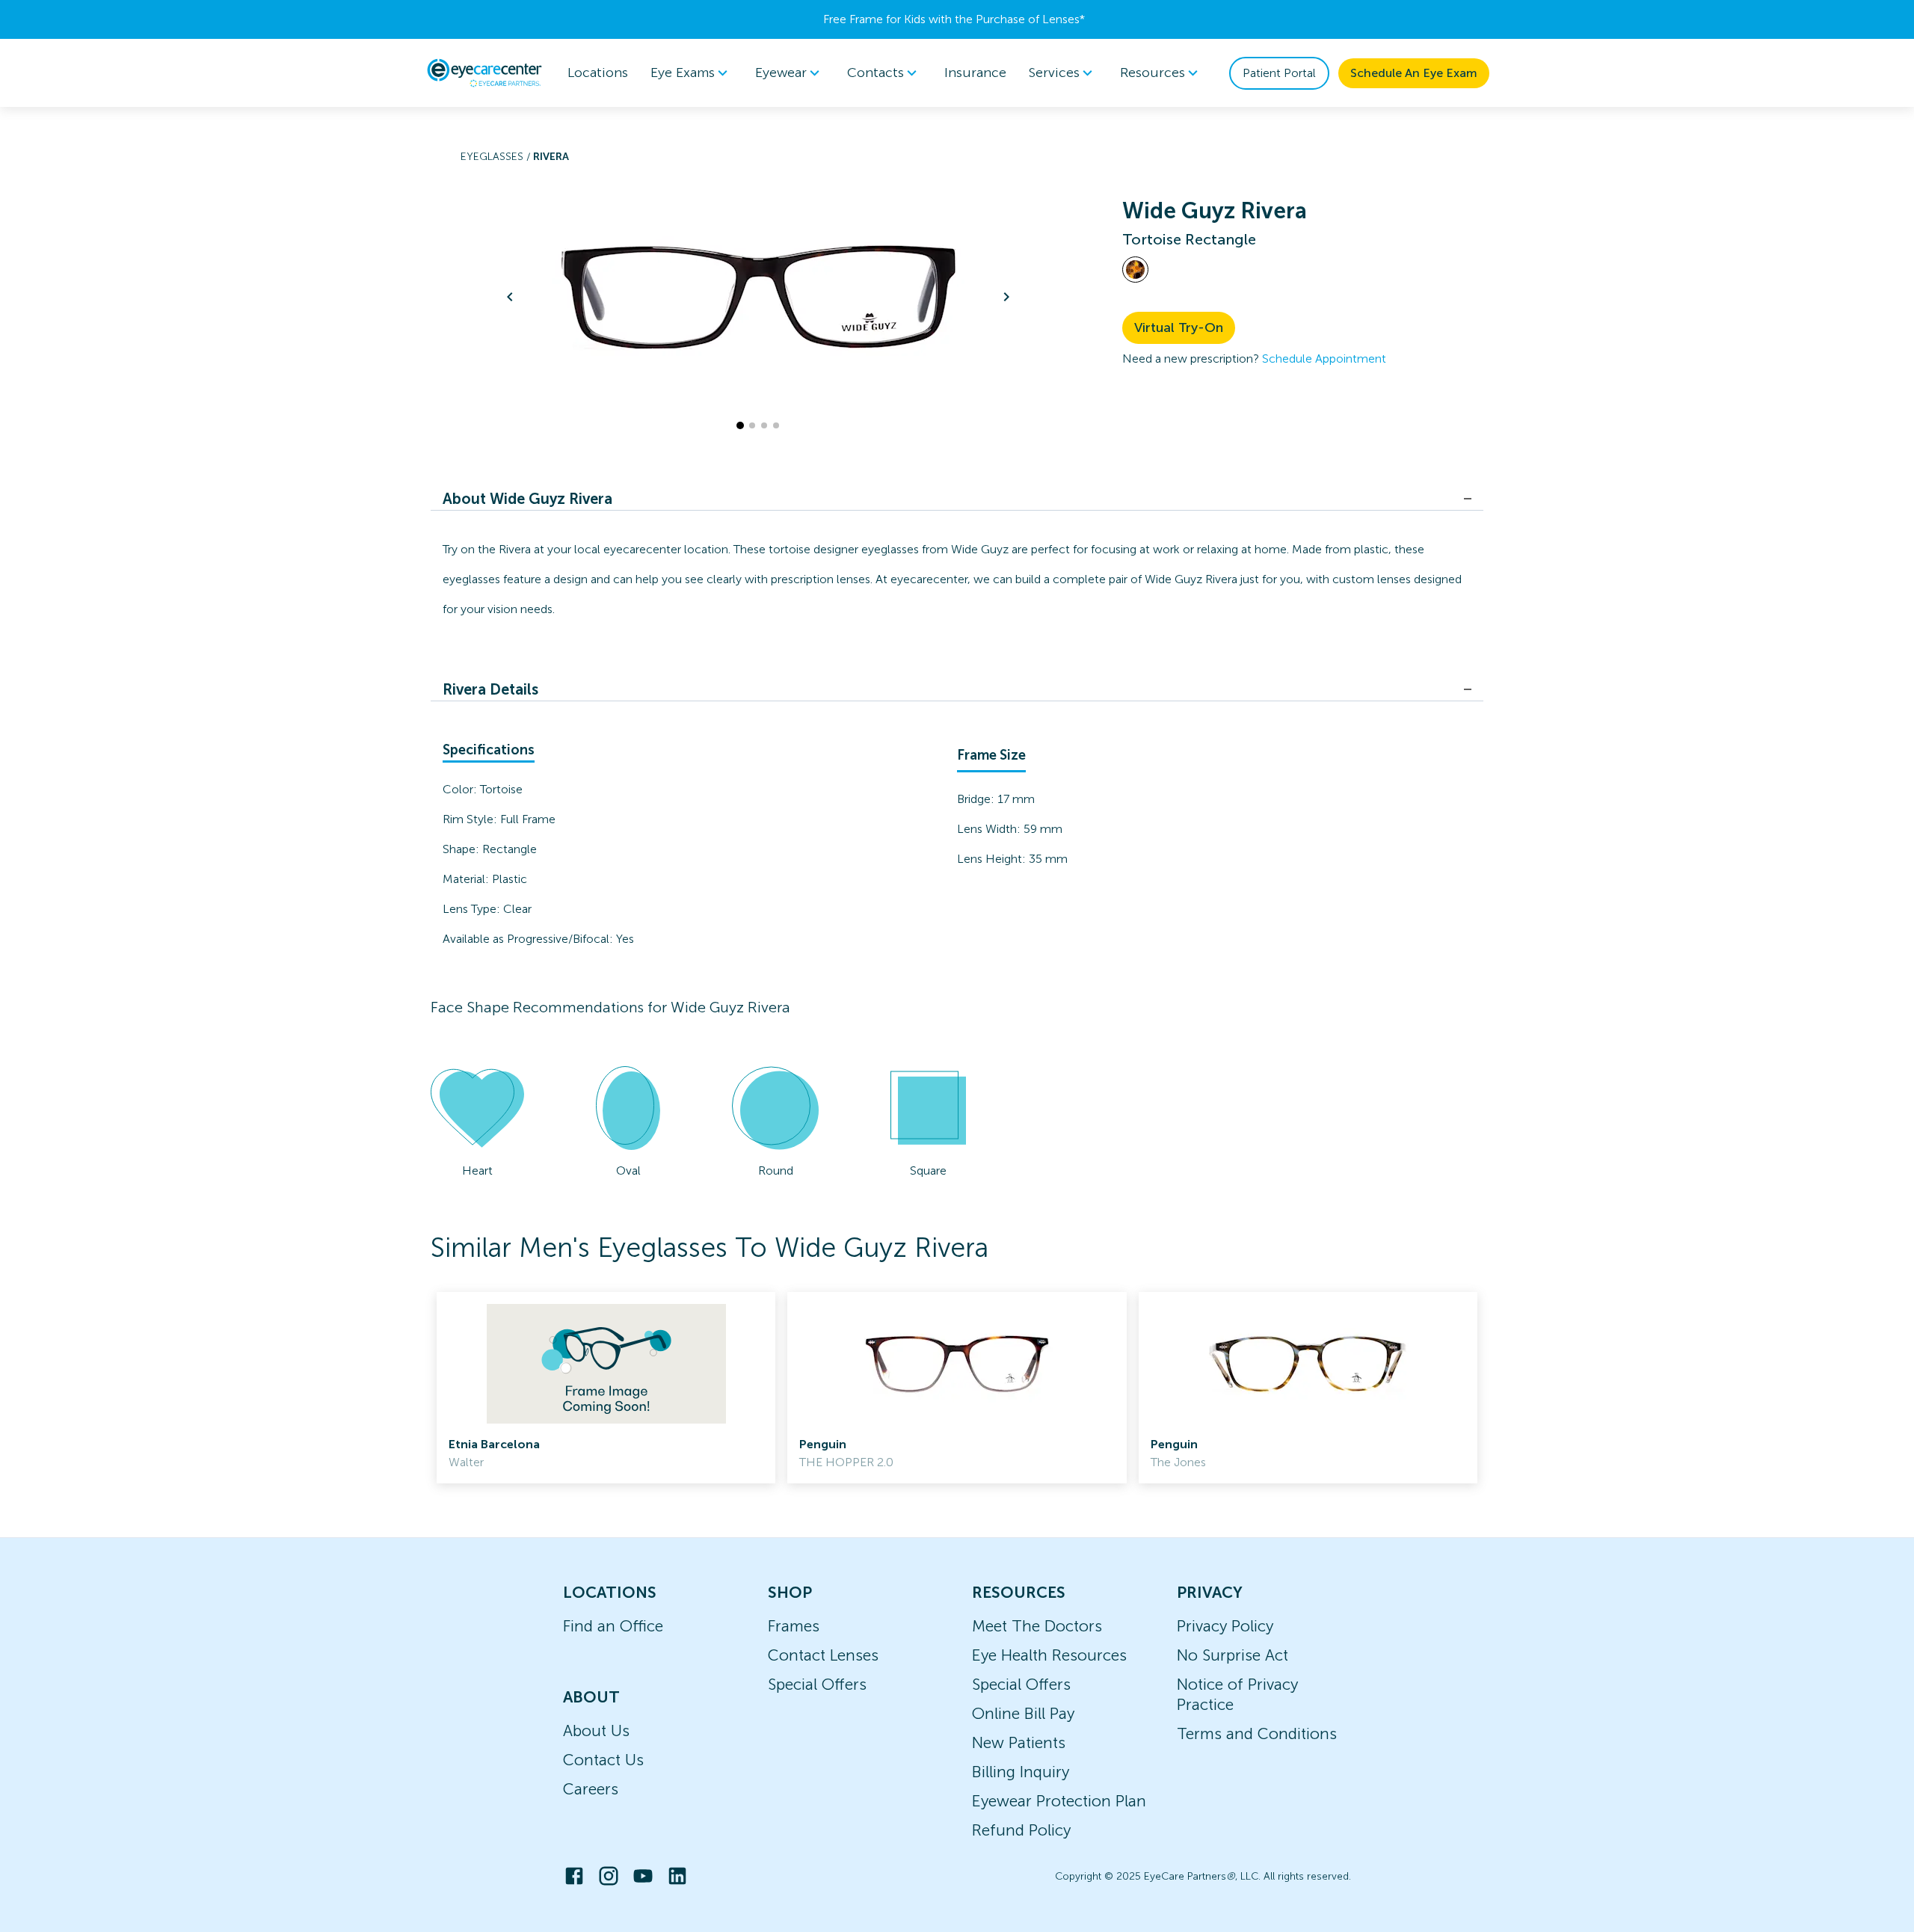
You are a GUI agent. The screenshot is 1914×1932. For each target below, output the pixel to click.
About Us (596, 1731)
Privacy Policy (1225, 1626)
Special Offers (817, 1684)
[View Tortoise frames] (1135, 270)
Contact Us (603, 1760)
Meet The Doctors (1037, 1626)
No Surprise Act (1233, 1655)
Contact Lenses (823, 1655)
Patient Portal (1279, 73)
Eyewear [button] (781, 73)
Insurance (975, 73)
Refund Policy (1021, 1830)
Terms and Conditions (1257, 1733)
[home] (484, 73)
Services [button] (1054, 73)
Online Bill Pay (1023, 1713)
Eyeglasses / (497, 157)
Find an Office (613, 1626)
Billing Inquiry (1021, 1772)
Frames (794, 1626)
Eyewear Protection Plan (1059, 1801)
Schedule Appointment (1324, 359)
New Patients (1019, 1742)
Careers (591, 1789)
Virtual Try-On (1179, 327)
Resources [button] (1153, 73)
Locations (598, 73)
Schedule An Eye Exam (1414, 73)
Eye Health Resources (1049, 1655)
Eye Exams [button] (683, 73)
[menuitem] (692, 73)
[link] (606, 1388)
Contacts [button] (876, 73)
